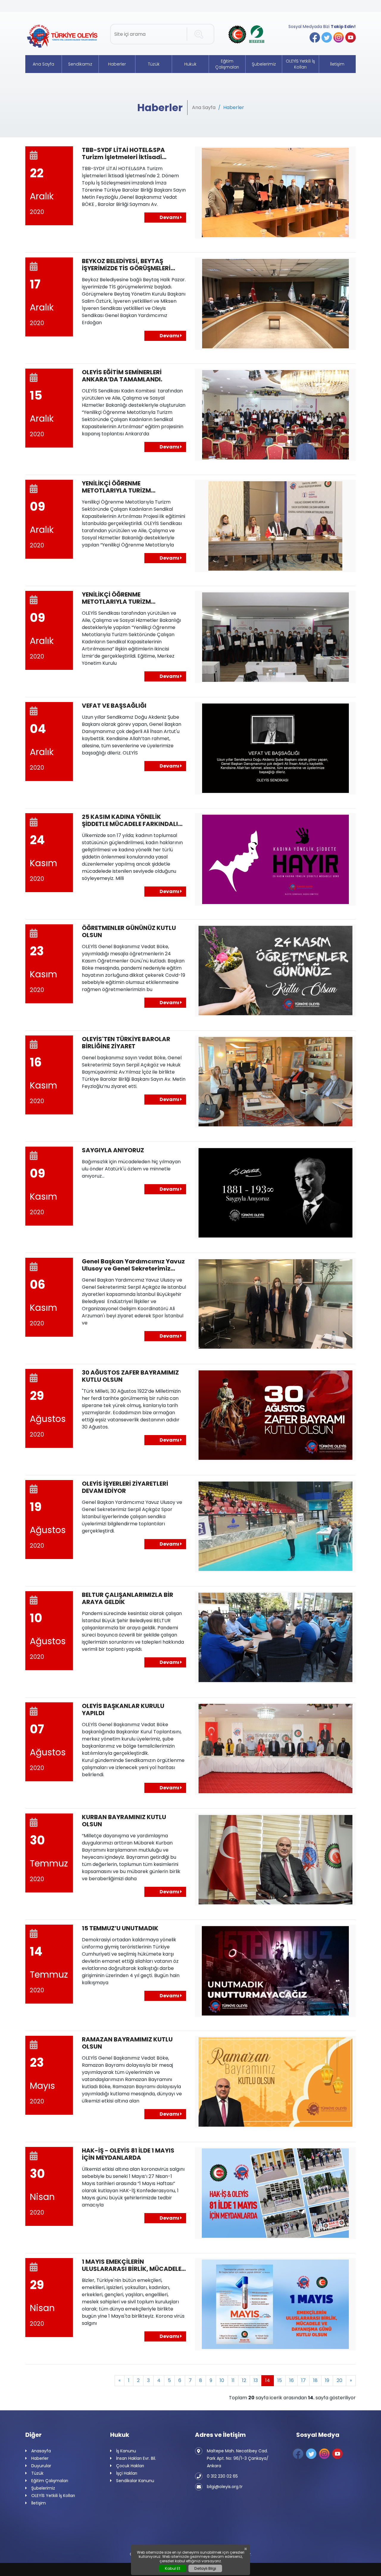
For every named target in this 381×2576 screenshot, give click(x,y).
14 (268, 2380)
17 (303, 2380)
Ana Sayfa (43, 64)
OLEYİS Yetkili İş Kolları (300, 64)
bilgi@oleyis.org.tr (225, 2487)
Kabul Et (172, 2568)
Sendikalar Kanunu (135, 2481)
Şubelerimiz (264, 64)
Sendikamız (80, 64)
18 (315, 2380)
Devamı (170, 217)
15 (280, 2380)
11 (233, 2380)
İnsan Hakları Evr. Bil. (136, 2458)
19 (327, 2380)
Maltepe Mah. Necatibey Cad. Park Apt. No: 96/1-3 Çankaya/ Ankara (238, 2458)
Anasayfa (41, 2451)
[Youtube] (350, 37)
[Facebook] (315, 37)
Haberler (117, 64)
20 (339, 2380)
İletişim (337, 64)
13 (256, 2380)
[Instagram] (339, 37)
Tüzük (154, 64)
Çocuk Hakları (130, 2466)
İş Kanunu (126, 2451)
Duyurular (41, 2466)
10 (222, 2380)
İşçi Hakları (127, 2473)
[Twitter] (327, 37)
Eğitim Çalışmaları (227, 64)
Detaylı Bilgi (205, 2568)
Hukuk (190, 64)
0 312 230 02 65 (222, 2476)
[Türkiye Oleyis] (63, 37)
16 (292, 2380)
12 (244, 2380)
